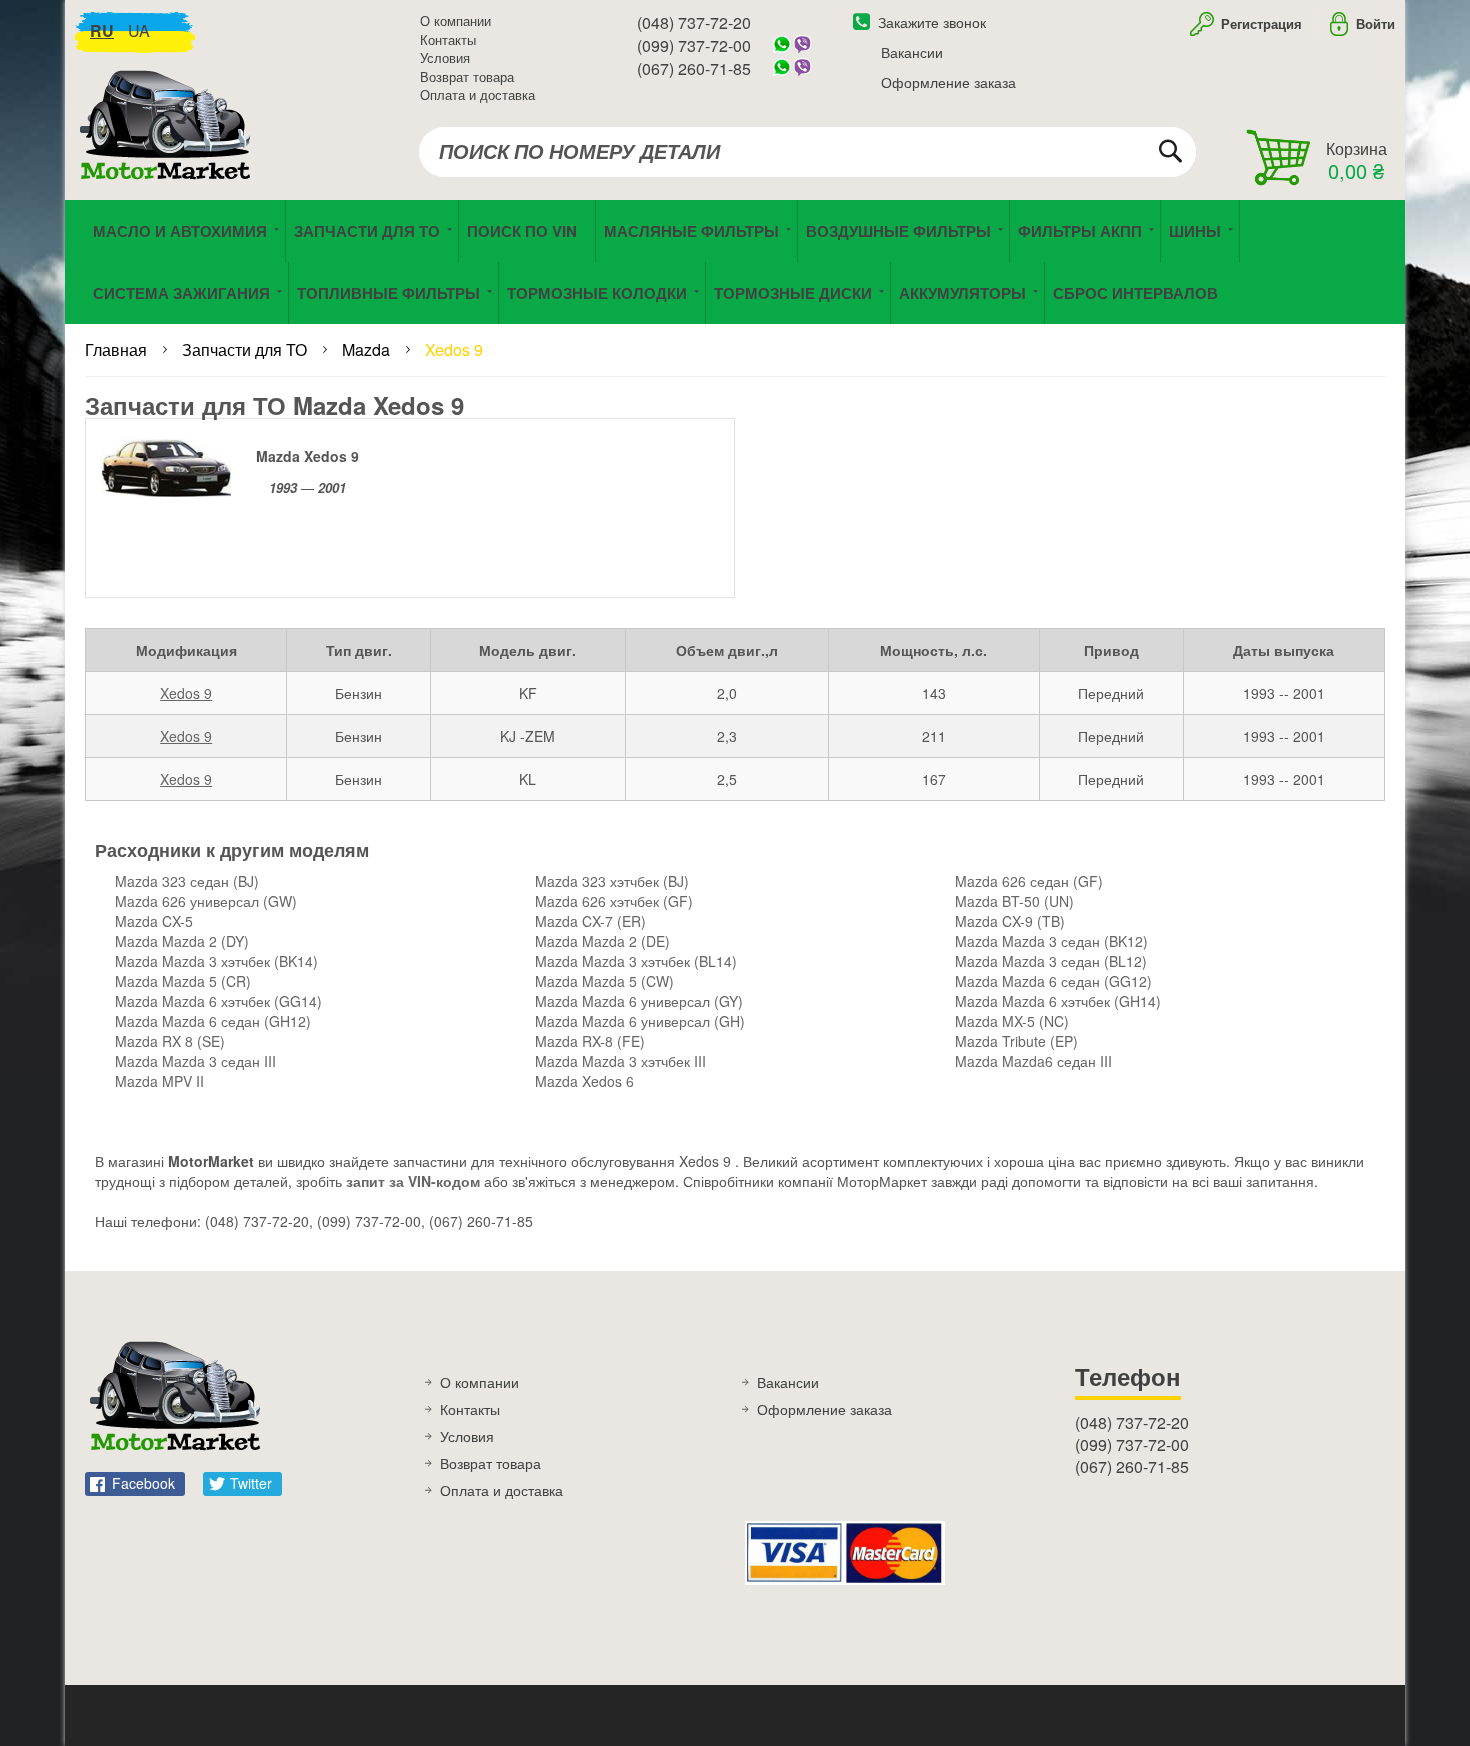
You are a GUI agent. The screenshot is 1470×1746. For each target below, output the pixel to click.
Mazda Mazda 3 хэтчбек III (620, 1061)
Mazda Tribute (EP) (1016, 1041)
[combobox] (807, 152)
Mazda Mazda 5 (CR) (183, 981)
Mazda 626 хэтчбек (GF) (614, 901)
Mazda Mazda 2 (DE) (602, 941)
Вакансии (912, 52)
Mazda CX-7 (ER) (590, 921)
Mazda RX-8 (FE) (590, 1041)
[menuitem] (527, 231)
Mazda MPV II (159, 1081)
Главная (118, 349)
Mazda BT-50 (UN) (1014, 901)
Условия (445, 57)
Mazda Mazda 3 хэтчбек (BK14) (216, 961)
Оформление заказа (948, 82)
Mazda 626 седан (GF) (1029, 881)
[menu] (735, 262)
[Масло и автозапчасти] (170, 147)
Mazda (368, 349)
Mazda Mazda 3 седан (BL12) (1051, 961)
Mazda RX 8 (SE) (170, 1041)
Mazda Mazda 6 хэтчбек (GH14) (1058, 1001)
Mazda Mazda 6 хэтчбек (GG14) (218, 1001)
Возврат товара (467, 76)
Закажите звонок (932, 22)
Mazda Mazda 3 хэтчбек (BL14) (636, 961)
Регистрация (1259, 23)
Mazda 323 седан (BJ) (187, 881)
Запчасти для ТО (246, 349)
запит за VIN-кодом (413, 1181)
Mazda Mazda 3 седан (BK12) (1051, 941)
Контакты (448, 39)
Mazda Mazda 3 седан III (195, 1061)
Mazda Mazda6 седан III (1033, 1061)
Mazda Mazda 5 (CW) (604, 981)
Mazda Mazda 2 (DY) (182, 941)
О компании (455, 20)
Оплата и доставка (477, 94)
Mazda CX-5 (154, 921)
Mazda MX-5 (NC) (1012, 1021)
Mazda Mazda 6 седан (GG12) (1053, 981)
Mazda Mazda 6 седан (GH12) (213, 1021)
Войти (1375, 23)
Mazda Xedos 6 (584, 1081)
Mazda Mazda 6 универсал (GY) (639, 1001)
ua (139, 30)
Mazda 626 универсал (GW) (206, 901)
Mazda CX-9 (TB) (1010, 921)
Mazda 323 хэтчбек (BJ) (612, 881)
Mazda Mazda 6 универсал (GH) (640, 1021)
